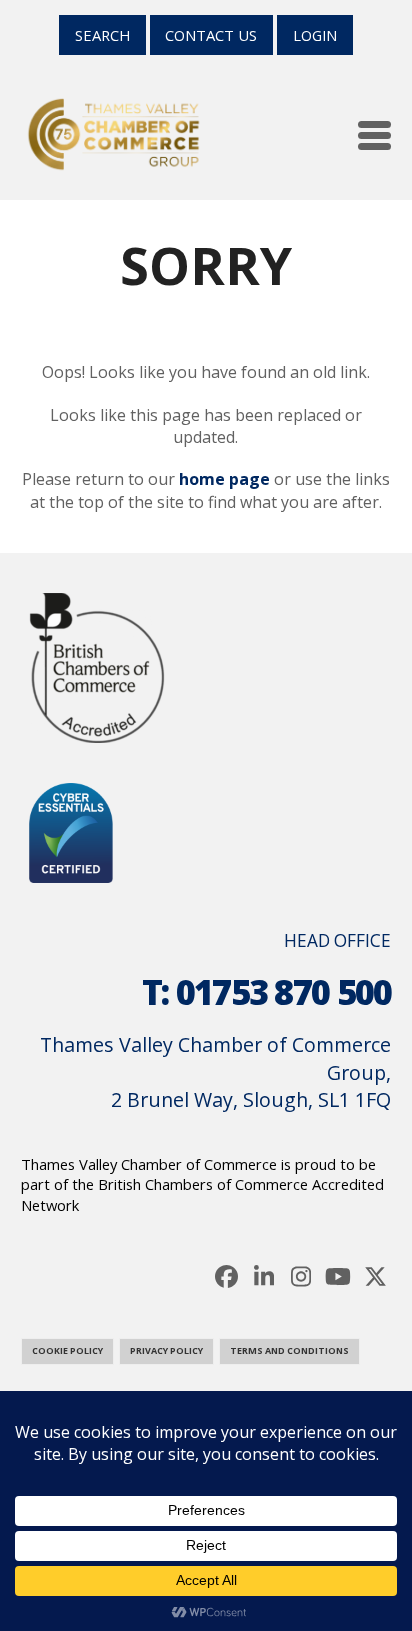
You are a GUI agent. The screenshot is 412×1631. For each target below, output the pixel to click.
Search (102, 35)
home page (224, 479)
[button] (374, 135)
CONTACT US (211, 35)
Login (315, 35)
